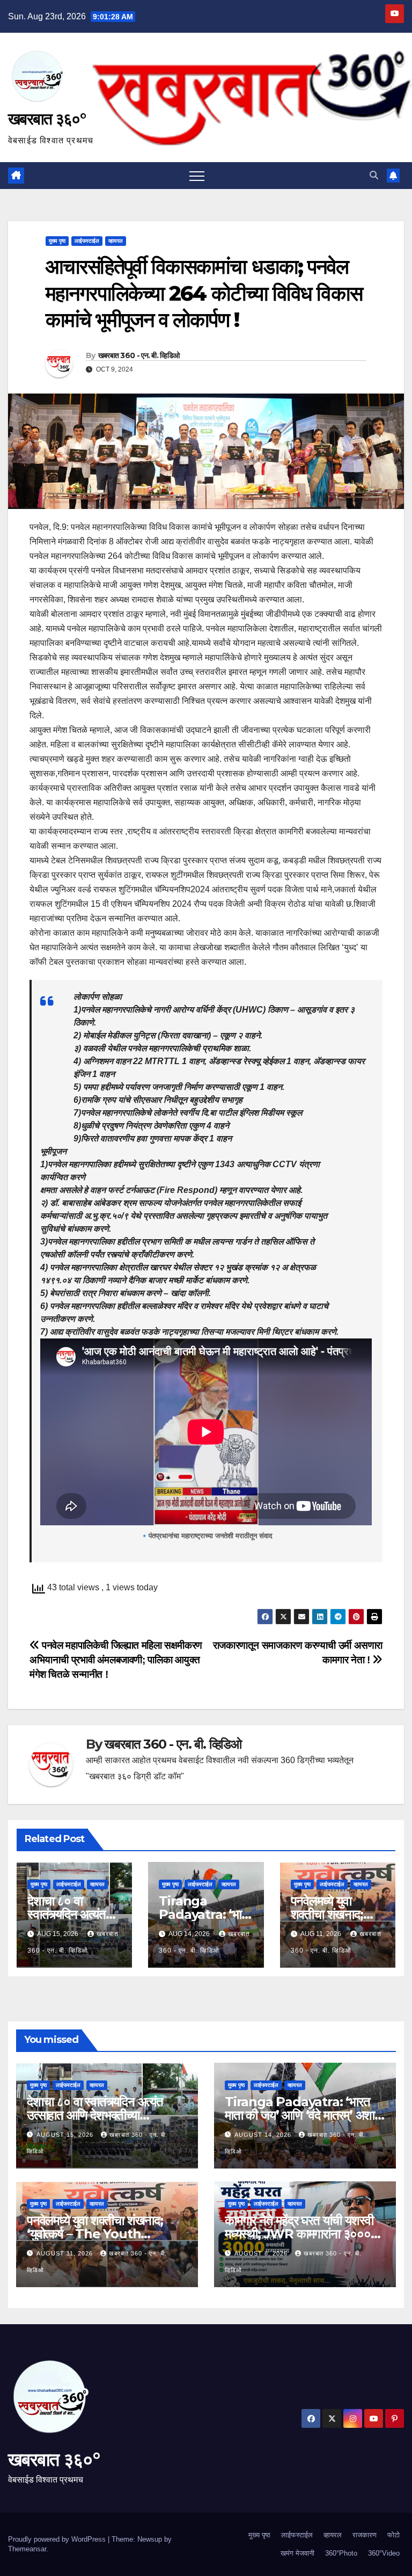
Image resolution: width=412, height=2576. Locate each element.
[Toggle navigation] (197, 176)
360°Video (384, 2553)
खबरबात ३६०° (47, 119)
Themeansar (27, 2549)
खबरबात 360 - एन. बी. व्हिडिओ (139, 355)
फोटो (393, 2535)
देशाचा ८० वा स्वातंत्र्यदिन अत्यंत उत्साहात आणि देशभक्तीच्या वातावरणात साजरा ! (95, 2115)
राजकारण (365, 2535)
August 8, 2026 (262, 2253)
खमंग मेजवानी (297, 2553)
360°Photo (341, 2553)
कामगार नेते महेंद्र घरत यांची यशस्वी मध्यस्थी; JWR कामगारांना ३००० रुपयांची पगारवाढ (299, 2234)
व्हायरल (116, 241)
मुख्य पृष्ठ (57, 241)
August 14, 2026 (264, 2135)
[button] (374, 175)
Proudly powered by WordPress (58, 2539)
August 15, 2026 (66, 2135)
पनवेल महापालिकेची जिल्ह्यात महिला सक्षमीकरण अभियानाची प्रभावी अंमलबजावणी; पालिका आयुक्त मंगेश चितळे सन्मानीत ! (116, 1660)
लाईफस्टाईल (87, 241)
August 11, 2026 (66, 2253)
